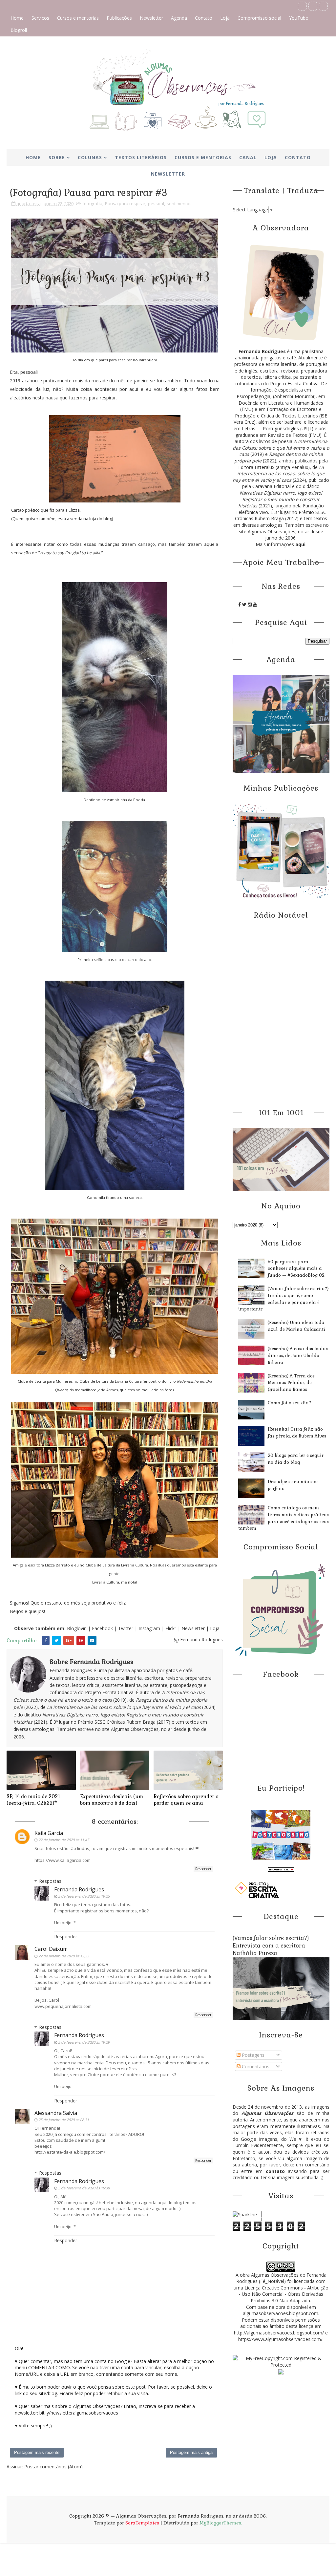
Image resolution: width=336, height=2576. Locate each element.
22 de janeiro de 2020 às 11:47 (64, 1840)
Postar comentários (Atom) (53, 2467)
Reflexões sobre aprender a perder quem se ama (186, 1800)
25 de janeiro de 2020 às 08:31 (64, 2120)
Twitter (126, 1628)
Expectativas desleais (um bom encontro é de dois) (112, 1800)
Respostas (50, 1881)
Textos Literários (141, 157)
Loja (225, 18)
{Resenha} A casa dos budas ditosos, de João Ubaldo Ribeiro (298, 1356)
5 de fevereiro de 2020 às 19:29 (84, 2042)
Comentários (255, 2066)
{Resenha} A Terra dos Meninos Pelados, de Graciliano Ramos (291, 1383)
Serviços (40, 18)
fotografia (92, 203)
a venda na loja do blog (89, 519)
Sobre (57, 157)
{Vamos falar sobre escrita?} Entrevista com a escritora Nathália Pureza (271, 1946)
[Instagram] (323, 6)
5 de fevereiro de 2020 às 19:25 (84, 1896)
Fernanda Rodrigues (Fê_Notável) (281, 2278)
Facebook (102, 1628)
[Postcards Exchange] (281, 1834)
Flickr (171, 1628)
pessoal (156, 203)
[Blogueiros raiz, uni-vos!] (281, 1869)
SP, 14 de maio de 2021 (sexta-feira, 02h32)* (33, 1800)
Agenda (179, 18)
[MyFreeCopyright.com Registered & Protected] (281, 2361)
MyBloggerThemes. (221, 2523)
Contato (204, 18)
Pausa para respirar (125, 203)
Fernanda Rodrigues (79, 1889)
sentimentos (179, 203)
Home (17, 18)
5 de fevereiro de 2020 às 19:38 (84, 2188)
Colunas (90, 157)
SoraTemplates (142, 2523)
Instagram (150, 1628)
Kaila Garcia (49, 1833)
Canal (248, 157)
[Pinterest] (313, 6)
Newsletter (151, 18)
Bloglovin (77, 1628)
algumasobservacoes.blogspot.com (281, 2313)
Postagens (252, 2055)
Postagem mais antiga (191, 2452)
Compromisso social (259, 18)
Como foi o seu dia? (289, 1403)
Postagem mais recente (37, 2452)
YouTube (299, 18)
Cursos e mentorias (78, 18)
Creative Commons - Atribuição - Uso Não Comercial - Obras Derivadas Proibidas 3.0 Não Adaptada (284, 2294)
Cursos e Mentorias (203, 157)
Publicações (119, 18)
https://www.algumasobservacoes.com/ (280, 2339)
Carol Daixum (51, 1949)
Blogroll (19, 30)
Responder (203, 1869)
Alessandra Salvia (56, 2113)
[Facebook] (302, 6)
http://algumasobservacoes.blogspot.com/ (279, 2333)
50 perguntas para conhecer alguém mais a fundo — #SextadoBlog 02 (296, 1269)
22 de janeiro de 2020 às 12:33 (64, 1956)
